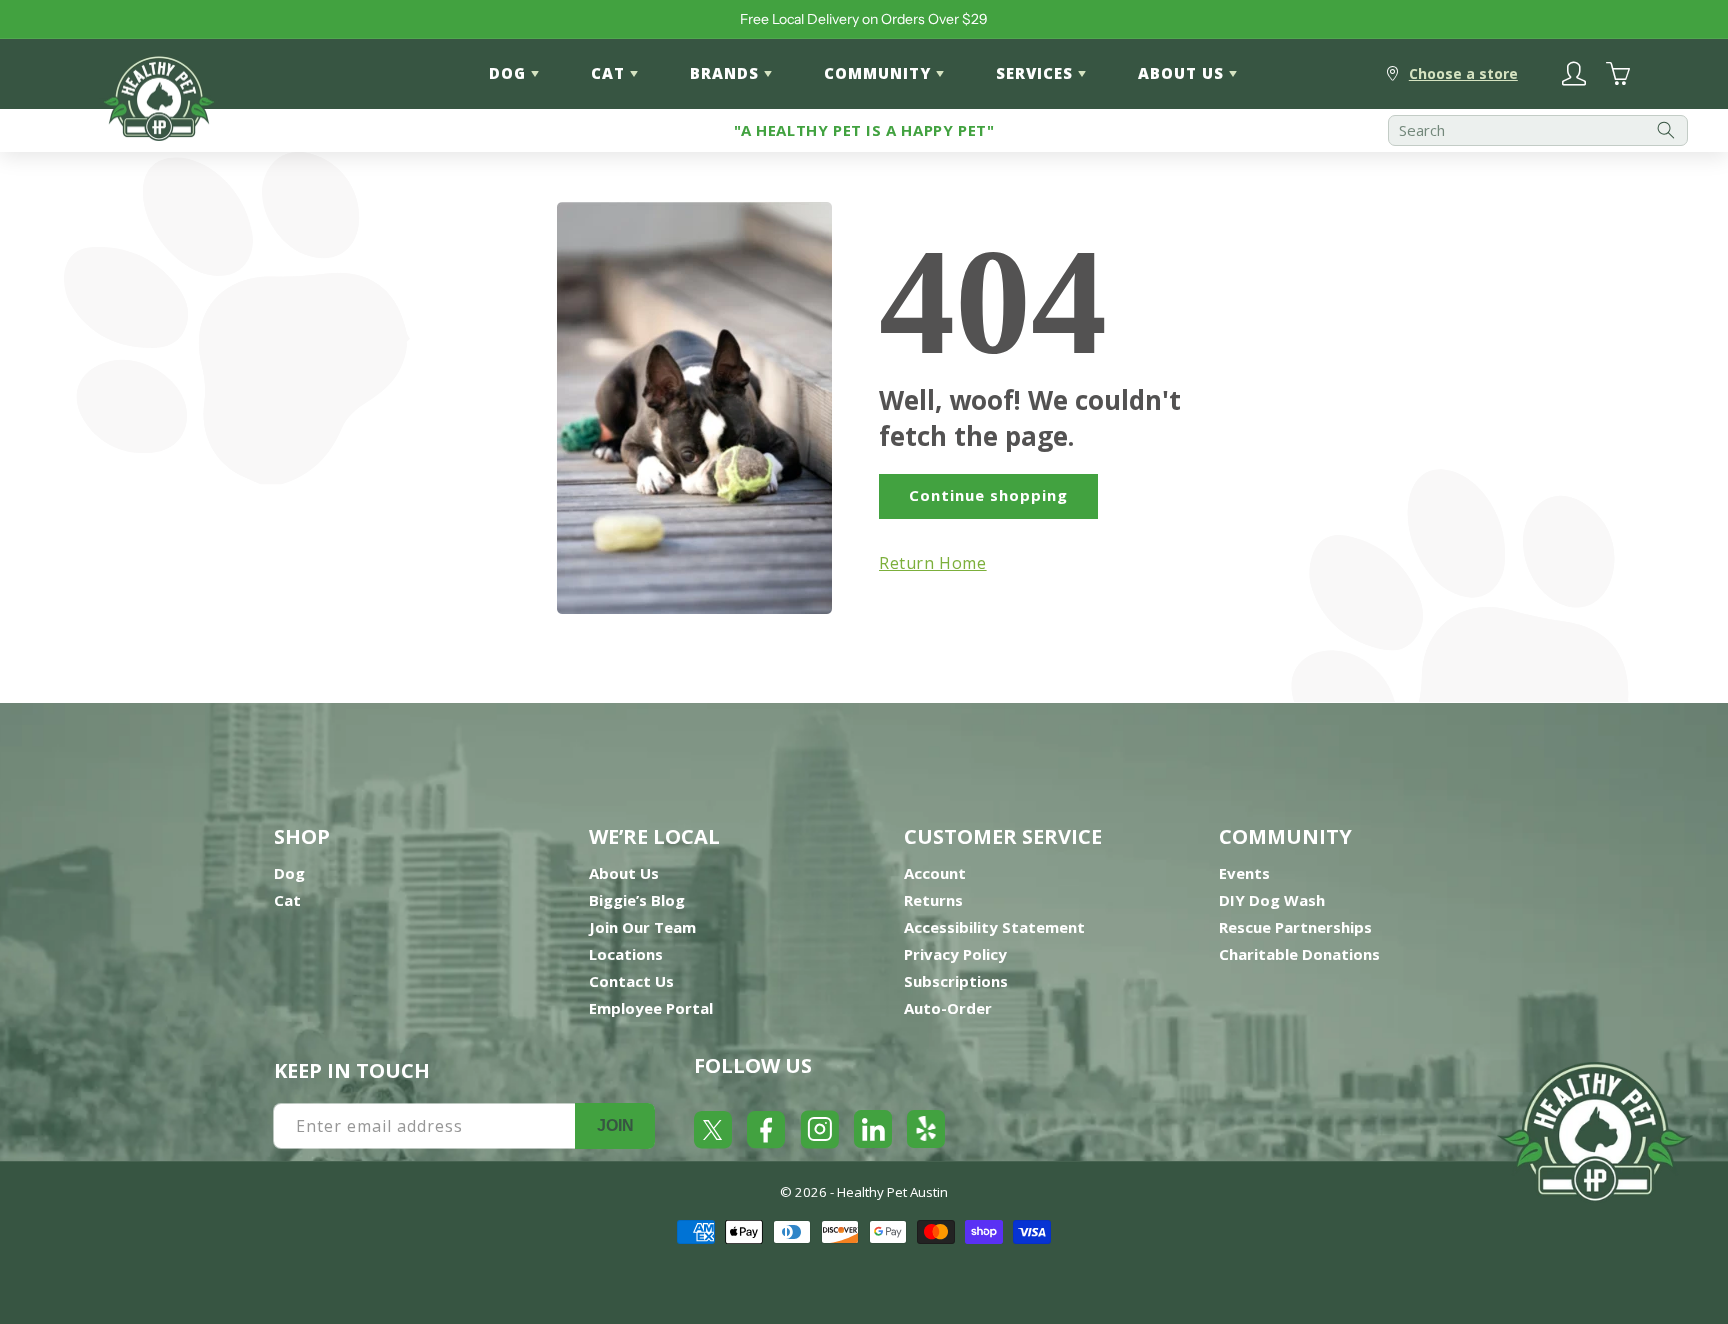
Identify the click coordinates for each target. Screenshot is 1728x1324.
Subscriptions (956, 981)
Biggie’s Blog (637, 900)
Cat (287, 900)
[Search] (1666, 130)
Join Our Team (642, 927)
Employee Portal (651, 1008)
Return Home (933, 563)
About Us (624, 873)
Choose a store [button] (1463, 73)
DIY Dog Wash (1272, 900)
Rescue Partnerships (1295, 927)
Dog (289, 873)
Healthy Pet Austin (892, 1192)
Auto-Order (948, 1008)
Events (1244, 873)
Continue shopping (988, 495)
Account (935, 873)
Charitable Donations (1299, 954)
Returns (933, 900)
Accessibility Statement (994, 927)
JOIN (615, 1125)
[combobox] (1538, 130)
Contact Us (631, 981)
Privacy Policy (955, 954)
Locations (626, 954)
